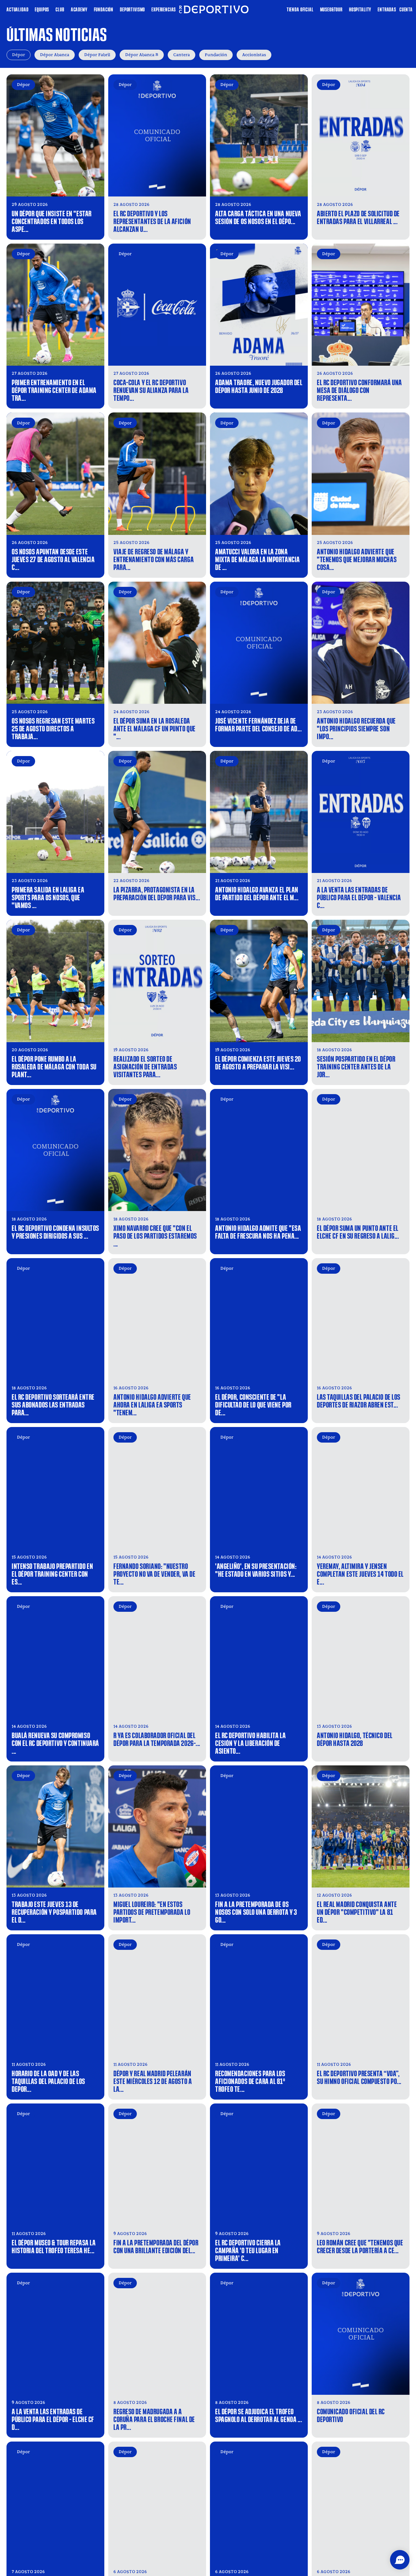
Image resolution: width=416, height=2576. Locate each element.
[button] (400, 2560)
